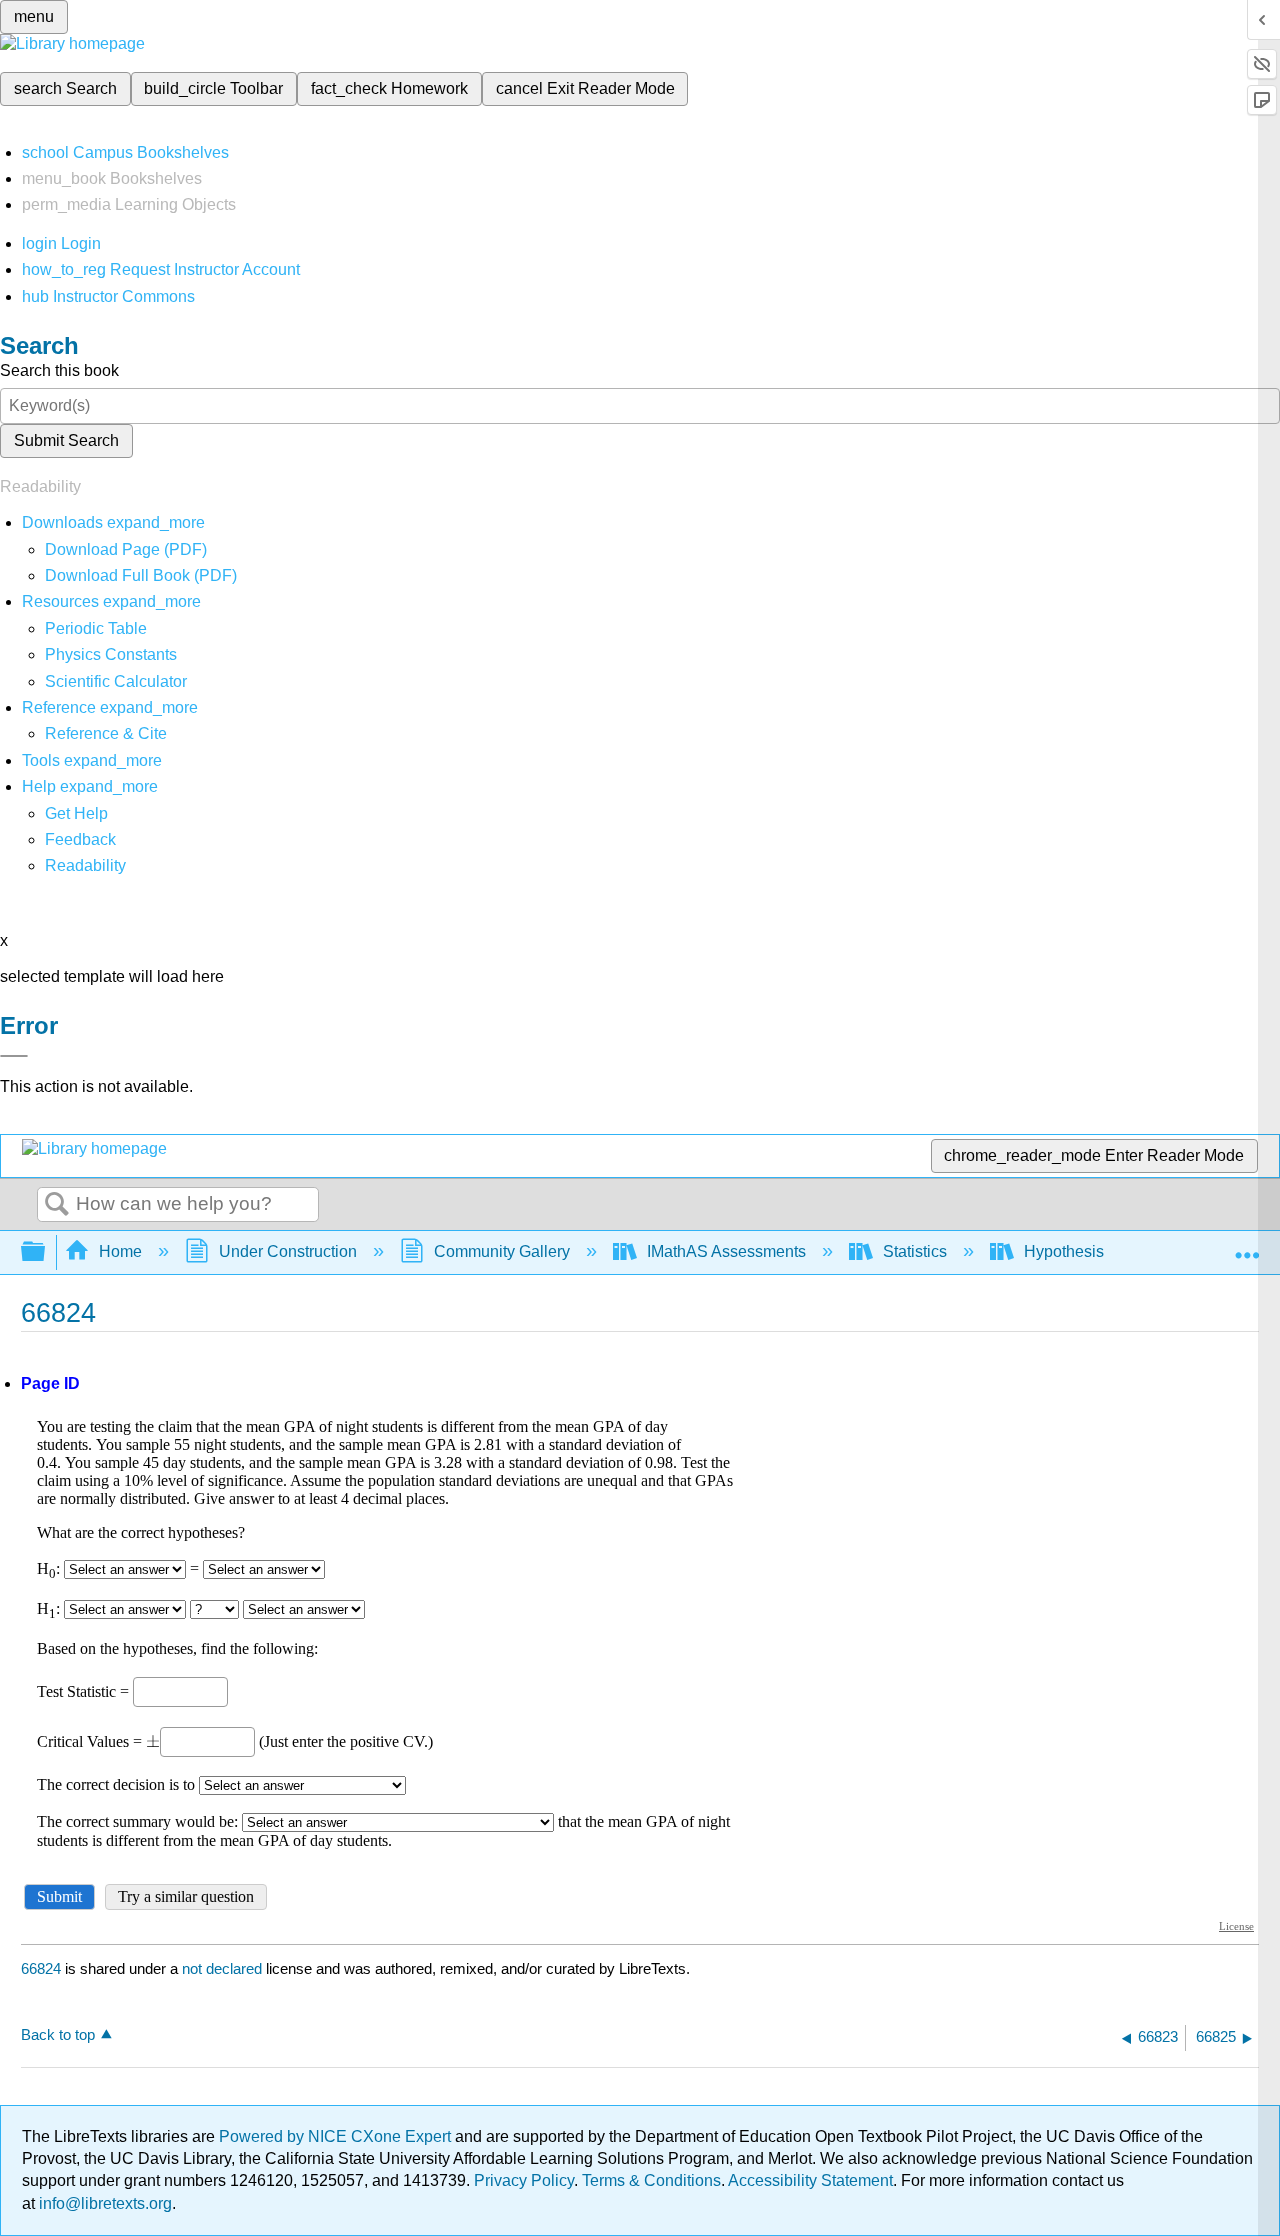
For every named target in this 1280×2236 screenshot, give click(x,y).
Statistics (915, 1251)
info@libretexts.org (103, 2203)
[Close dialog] (14, 1056)
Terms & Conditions (651, 2180)
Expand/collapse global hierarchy (46, 1252)
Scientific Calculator (116, 681)
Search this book (59, 370)
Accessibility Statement (810, 2180)
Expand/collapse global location (1247, 1246)
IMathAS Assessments (726, 1251)
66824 (41, 1968)
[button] (80, 839)
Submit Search (66, 440)
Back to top (58, 2034)
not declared (224, 1968)
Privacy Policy (524, 2180)
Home (120, 1251)
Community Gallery (502, 1251)
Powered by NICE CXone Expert (337, 2136)
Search (57, 1205)
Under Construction (288, 1251)
